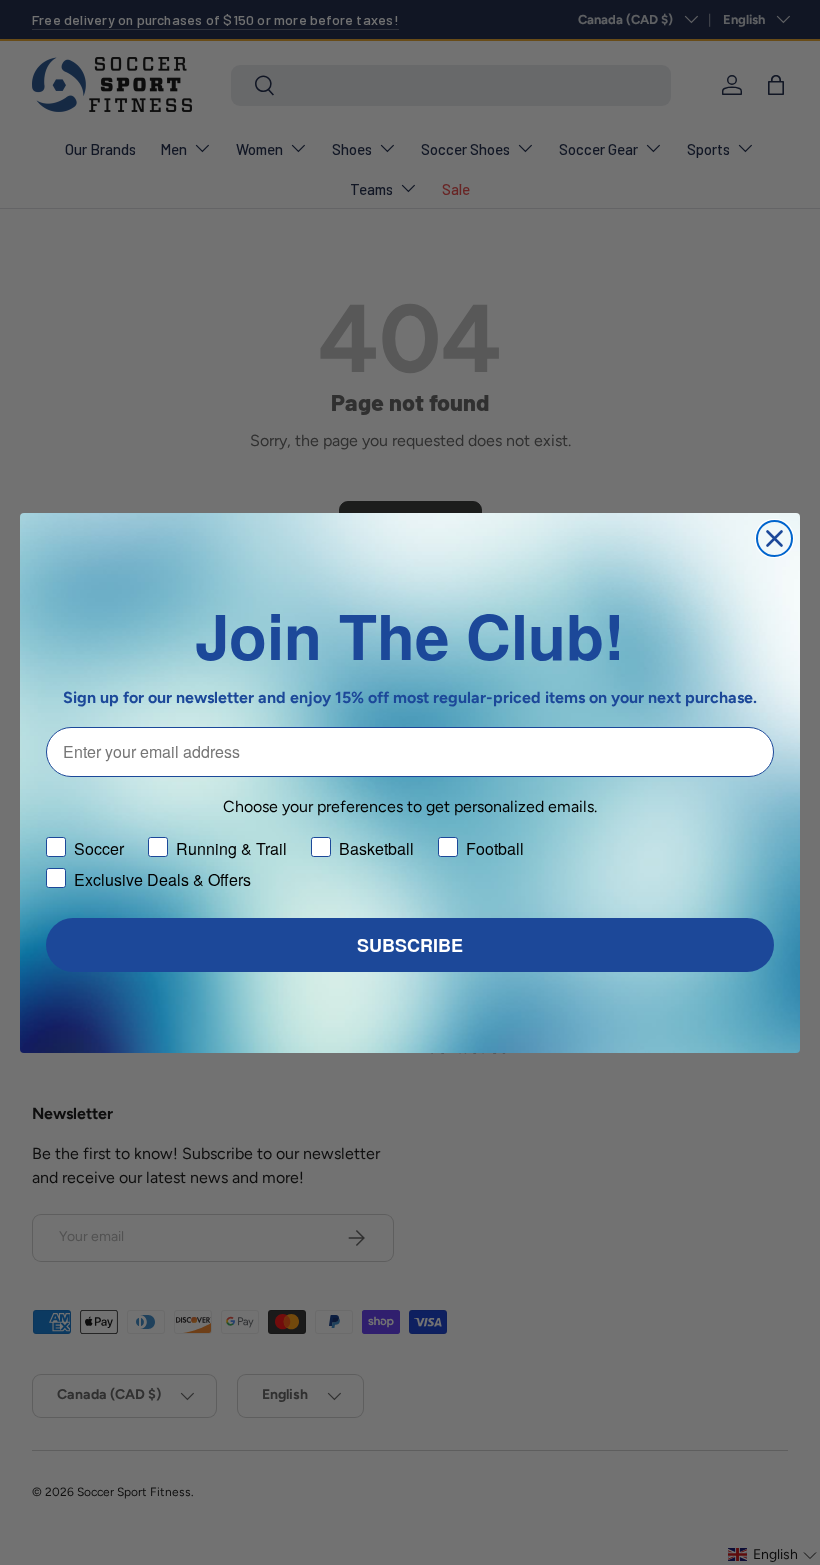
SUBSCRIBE (410, 945)
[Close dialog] (774, 538)
